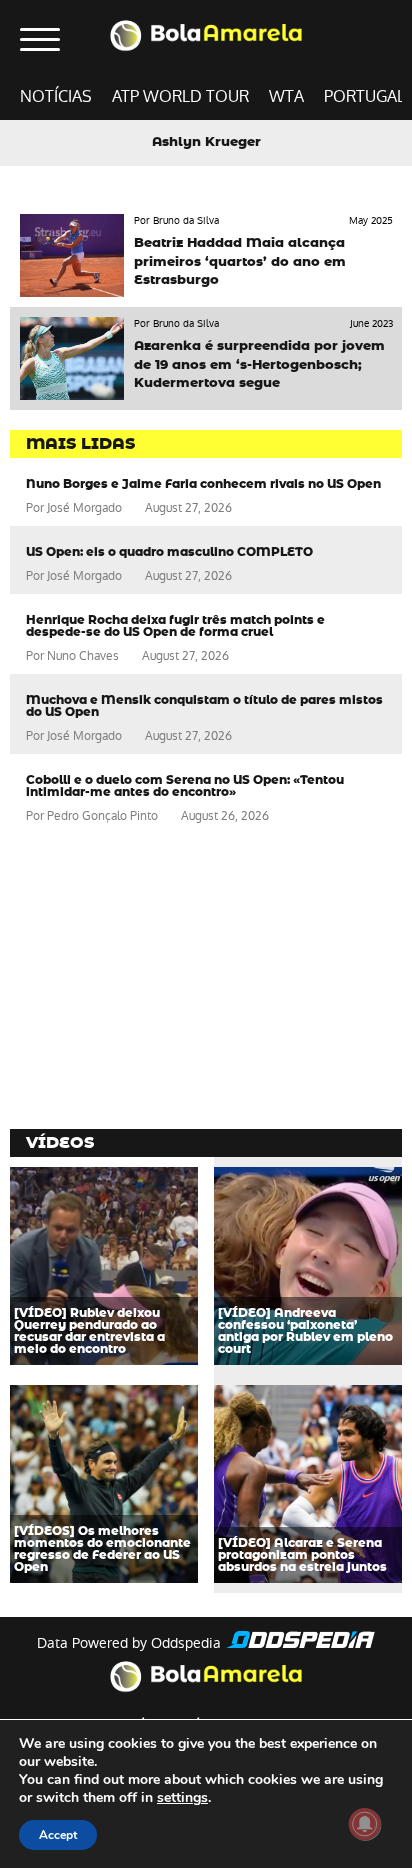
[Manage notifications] (365, 1824)
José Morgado (84, 508)
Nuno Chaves (83, 656)
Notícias (56, 96)
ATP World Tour (180, 96)
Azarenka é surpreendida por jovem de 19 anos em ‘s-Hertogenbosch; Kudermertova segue (259, 364)
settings (182, 1798)
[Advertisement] (160, 979)
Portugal (364, 96)
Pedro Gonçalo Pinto (102, 816)
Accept (58, 1835)
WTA (286, 96)
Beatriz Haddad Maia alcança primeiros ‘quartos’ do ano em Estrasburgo (240, 261)
